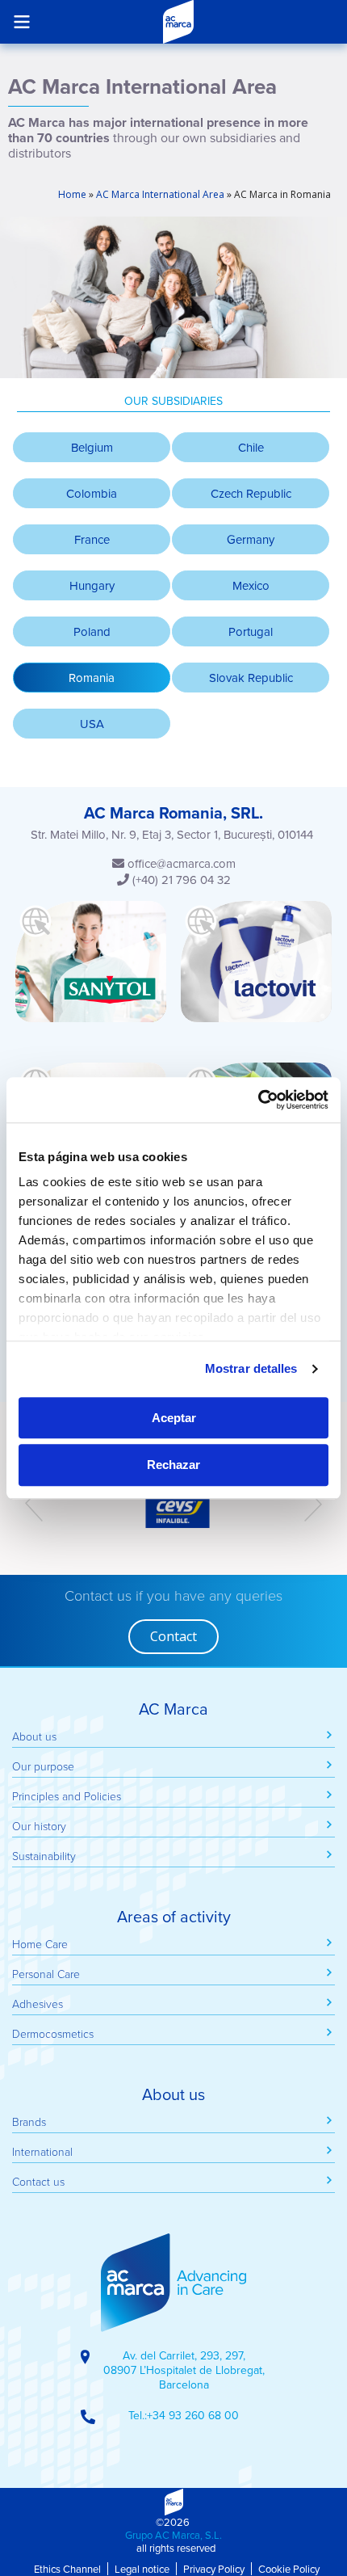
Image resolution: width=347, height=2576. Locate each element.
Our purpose (43, 1766)
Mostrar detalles (251, 1368)
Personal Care (46, 1974)
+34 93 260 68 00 (193, 2415)
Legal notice (142, 2569)
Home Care (40, 1944)
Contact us (38, 2181)
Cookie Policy (289, 2569)
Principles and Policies (67, 1796)
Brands (29, 2121)
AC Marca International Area (160, 194)
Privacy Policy (214, 2569)
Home (72, 194)
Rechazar (173, 1465)
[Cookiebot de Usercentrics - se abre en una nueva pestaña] (258, 1100)
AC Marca (178, 22)
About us (34, 1736)
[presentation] (34, 1504)
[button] (92, 678)
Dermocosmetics (53, 2033)
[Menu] (21, 21)
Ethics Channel (67, 2569)
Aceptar (174, 1418)
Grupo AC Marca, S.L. (173, 2535)
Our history (39, 1826)
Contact (173, 1636)
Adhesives (38, 2004)
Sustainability (44, 1856)
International (42, 2151)
